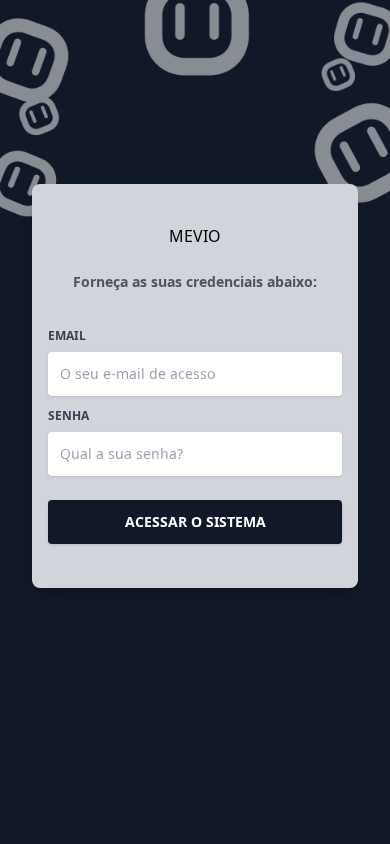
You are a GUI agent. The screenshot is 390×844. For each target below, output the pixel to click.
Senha (68, 416)
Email (67, 336)
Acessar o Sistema (195, 521)
